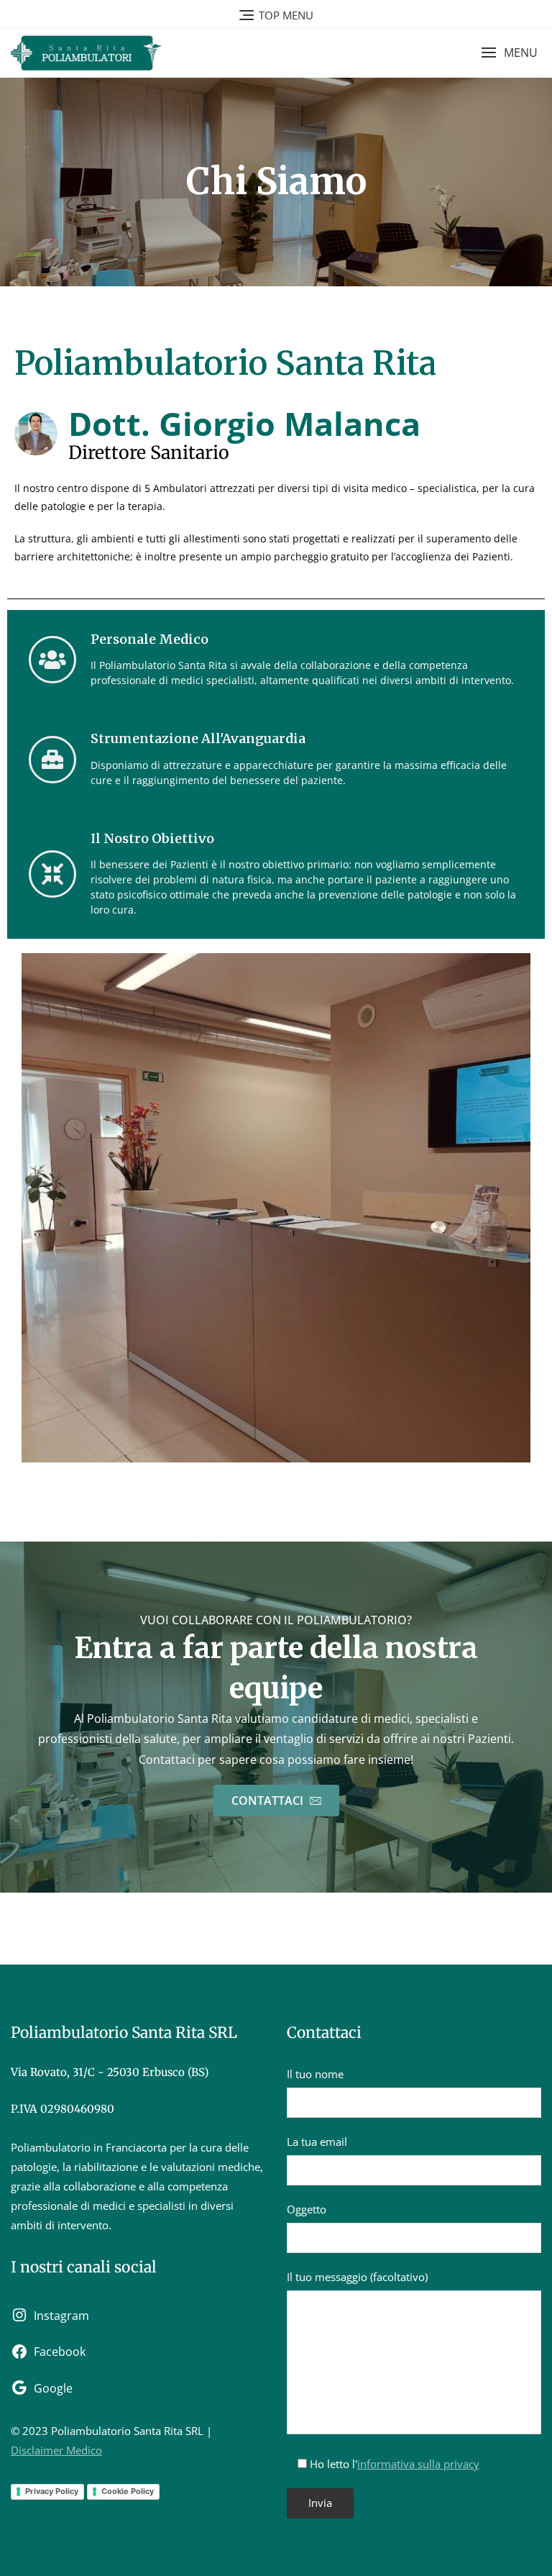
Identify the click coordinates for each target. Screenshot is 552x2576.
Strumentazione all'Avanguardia (198, 738)
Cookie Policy (128, 2491)
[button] (509, 53)
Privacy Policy (52, 2491)
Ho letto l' (393, 2464)
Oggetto (307, 2209)
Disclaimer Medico (56, 2450)
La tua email (317, 2142)
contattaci (269, 1801)
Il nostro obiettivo (152, 838)
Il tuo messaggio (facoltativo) (357, 2277)
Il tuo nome (315, 2074)
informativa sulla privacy (418, 2464)
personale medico (149, 639)
